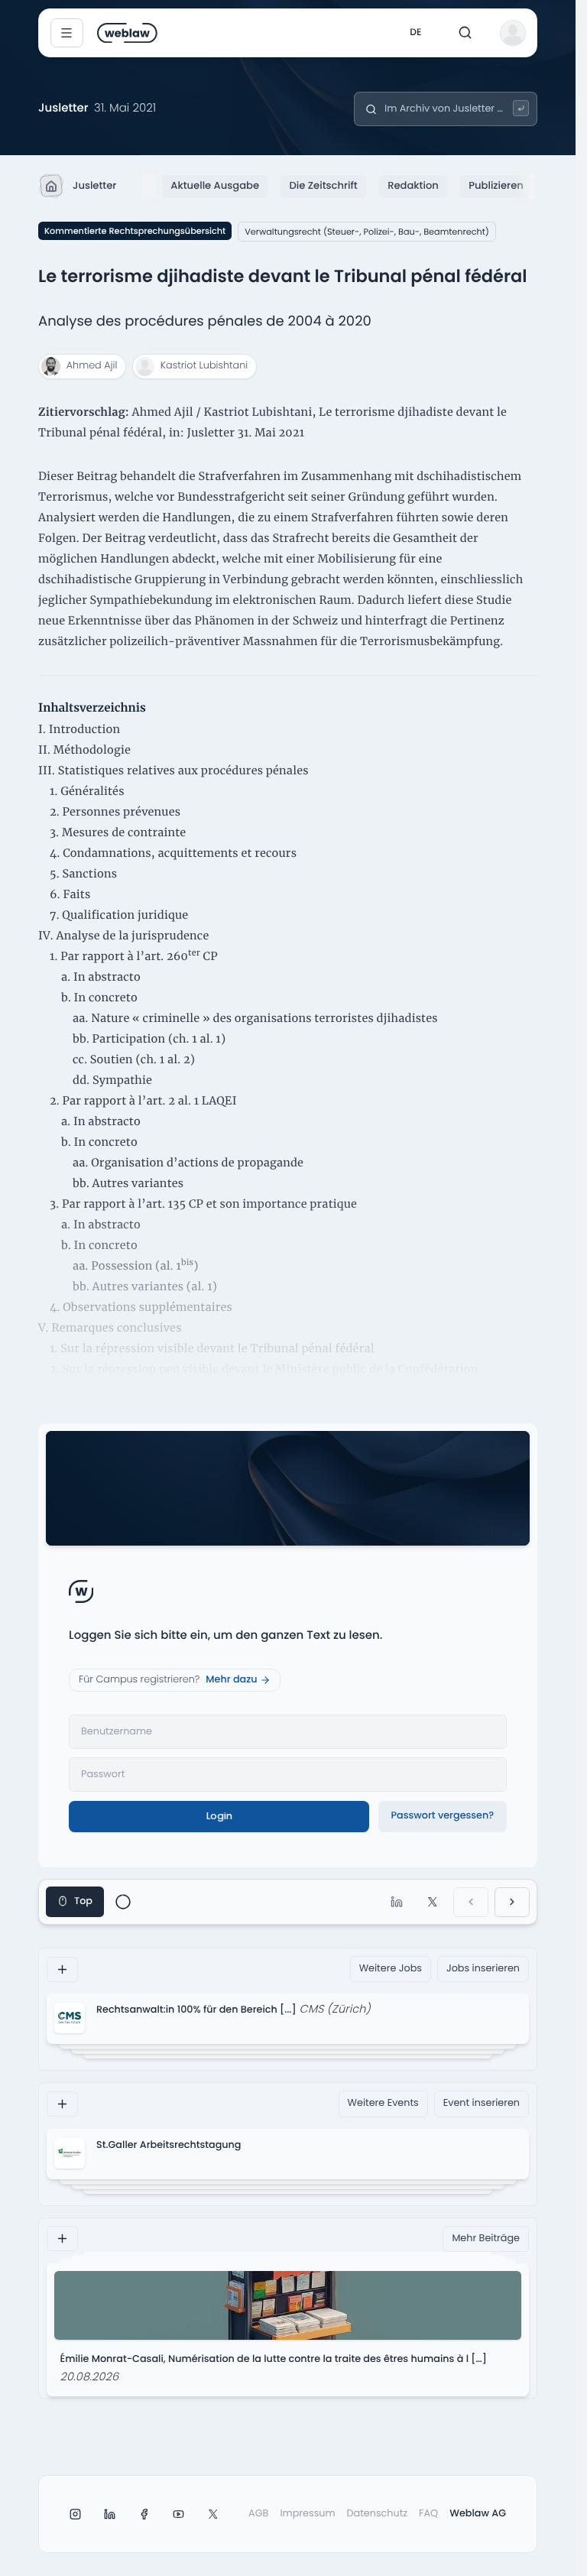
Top (83, 1901)
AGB (258, 2514)
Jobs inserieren (483, 1969)
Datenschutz (378, 2514)
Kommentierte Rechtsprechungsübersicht (135, 231)
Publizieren (496, 185)
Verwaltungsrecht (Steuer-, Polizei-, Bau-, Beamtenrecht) (367, 232)
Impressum (307, 2514)
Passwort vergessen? (442, 1816)
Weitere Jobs (391, 1969)
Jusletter (94, 185)
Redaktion (413, 185)
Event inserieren (482, 2103)
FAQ (428, 2514)
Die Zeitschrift (324, 185)
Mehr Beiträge (486, 2239)
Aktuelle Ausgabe (215, 185)
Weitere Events (383, 2103)
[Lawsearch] (521, 108)
